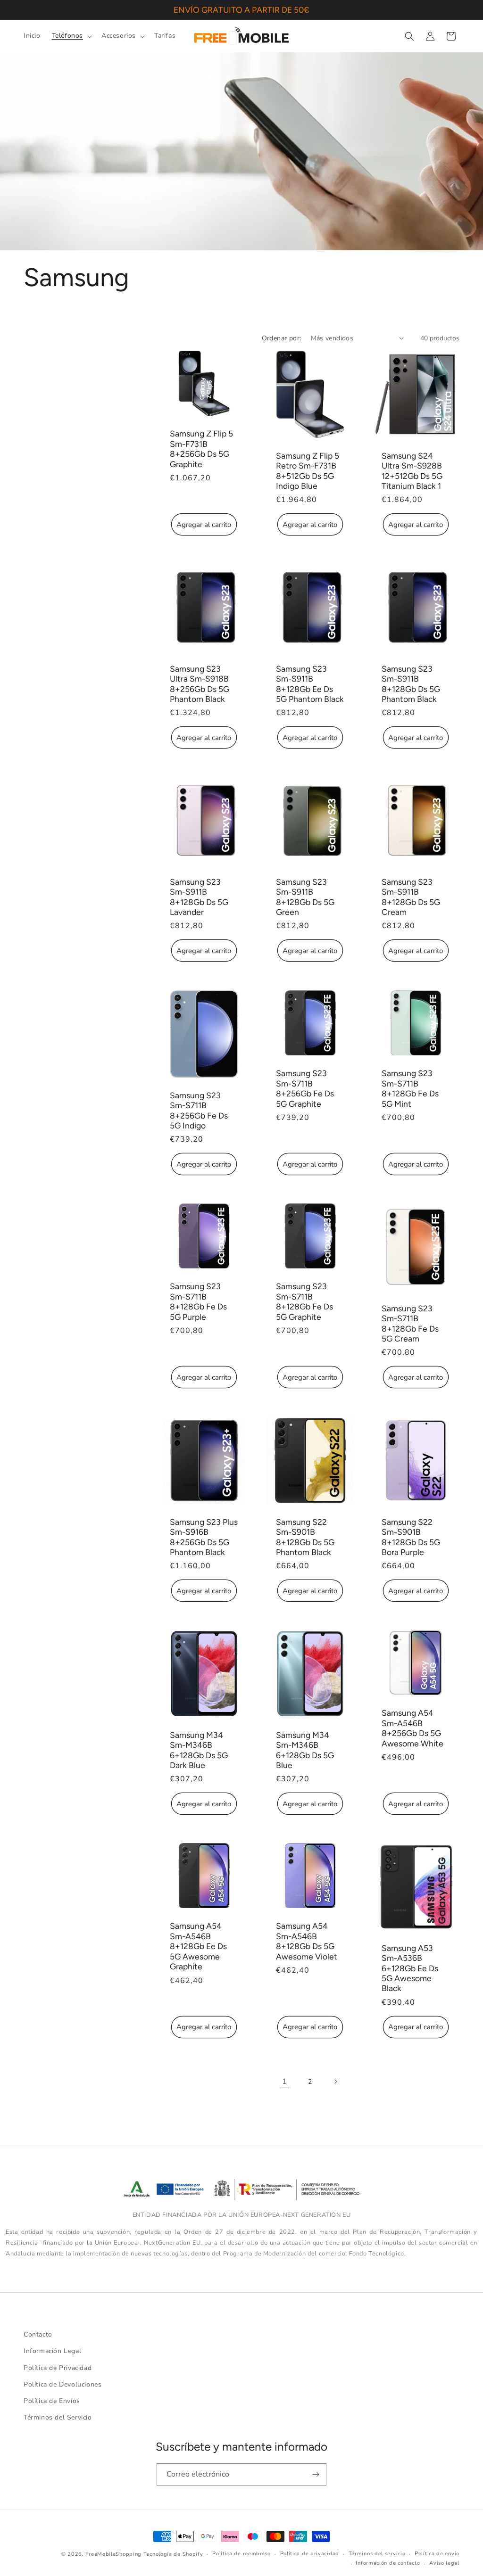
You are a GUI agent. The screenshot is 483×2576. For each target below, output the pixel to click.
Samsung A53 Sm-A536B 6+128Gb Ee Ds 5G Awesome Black (410, 1968)
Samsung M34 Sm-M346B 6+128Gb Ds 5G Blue (305, 1750)
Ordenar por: (282, 338)
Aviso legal (444, 2563)
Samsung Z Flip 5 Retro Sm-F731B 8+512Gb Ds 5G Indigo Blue (308, 470)
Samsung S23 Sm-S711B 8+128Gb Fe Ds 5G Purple (198, 1302)
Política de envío (437, 2554)
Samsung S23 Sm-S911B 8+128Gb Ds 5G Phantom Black (411, 684)
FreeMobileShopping (113, 2554)
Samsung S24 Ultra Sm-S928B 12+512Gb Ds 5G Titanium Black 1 (412, 470)
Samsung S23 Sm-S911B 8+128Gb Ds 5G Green (305, 897)
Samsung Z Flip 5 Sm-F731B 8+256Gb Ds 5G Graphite (201, 449)
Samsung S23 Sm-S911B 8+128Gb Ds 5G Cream (411, 897)
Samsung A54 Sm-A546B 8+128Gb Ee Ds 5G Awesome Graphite (198, 1946)
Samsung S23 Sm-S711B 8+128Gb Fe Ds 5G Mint (410, 1088)
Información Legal (52, 2351)
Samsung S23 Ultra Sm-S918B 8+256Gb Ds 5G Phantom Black (200, 684)
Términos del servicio (377, 2554)
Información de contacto (388, 2563)
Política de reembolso (241, 2554)
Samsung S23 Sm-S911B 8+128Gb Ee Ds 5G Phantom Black (310, 684)
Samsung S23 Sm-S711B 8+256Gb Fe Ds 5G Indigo (199, 1110)
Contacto (38, 2334)
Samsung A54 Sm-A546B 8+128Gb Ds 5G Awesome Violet (307, 1941)
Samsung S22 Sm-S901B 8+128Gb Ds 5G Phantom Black (305, 1536)
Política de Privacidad (58, 2368)
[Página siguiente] (335, 2082)
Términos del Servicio (58, 2417)
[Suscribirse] (316, 2474)
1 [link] (285, 2082)
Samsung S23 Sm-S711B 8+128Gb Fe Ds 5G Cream (410, 1323)
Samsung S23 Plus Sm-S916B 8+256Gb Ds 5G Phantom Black (204, 1536)
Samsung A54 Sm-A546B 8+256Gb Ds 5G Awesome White (412, 1728)
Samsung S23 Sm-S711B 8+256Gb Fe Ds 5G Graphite (305, 1088)
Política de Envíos (52, 2401)
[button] (71, 36)
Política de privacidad (310, 2554)
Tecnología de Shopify (173, 2554)
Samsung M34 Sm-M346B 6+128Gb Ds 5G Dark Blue (199, 1750)
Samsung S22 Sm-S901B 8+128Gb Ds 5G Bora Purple (411, 1536)
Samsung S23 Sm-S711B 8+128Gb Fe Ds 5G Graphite (304, 1302)
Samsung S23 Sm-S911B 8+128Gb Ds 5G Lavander (199, 897)
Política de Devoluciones (62, 2384)
